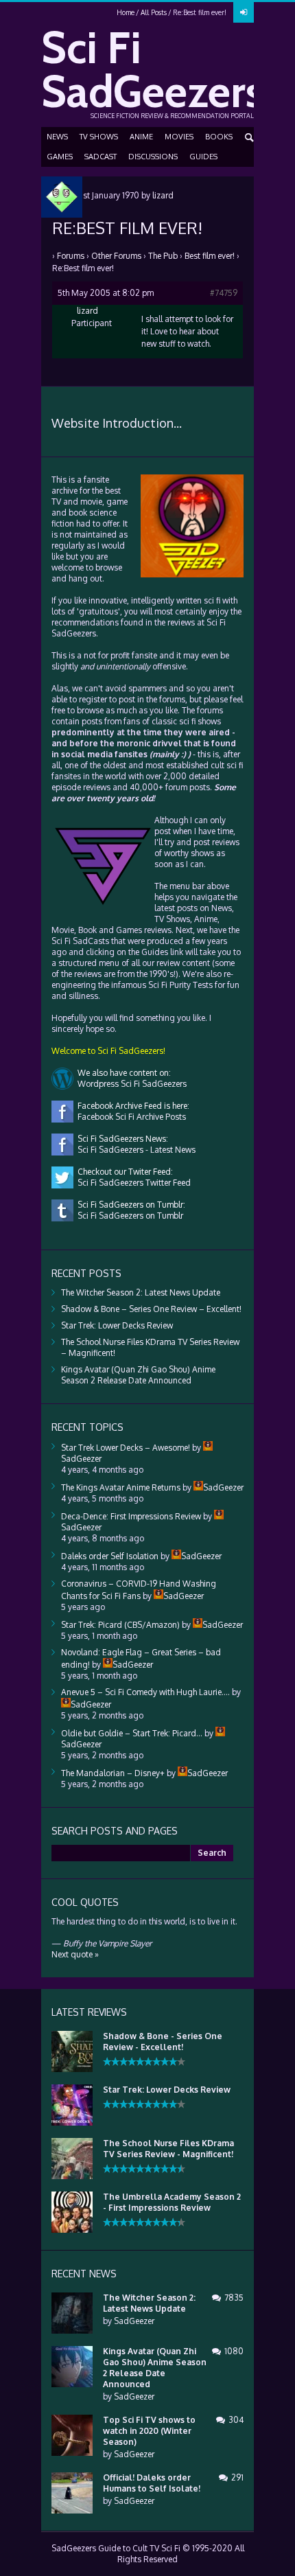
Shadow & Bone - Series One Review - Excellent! (163, 2042)
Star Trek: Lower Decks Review (117, 1325)
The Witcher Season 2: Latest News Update (141, 1292)
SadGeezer (134, 2321)
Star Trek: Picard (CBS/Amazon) (120, 1625)
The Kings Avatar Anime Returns (121, 1487)
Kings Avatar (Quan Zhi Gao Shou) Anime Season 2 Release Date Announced (138, 1375)
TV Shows (99, 137)
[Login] (244, 12)
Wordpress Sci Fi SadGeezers (130, 1084)
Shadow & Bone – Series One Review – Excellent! (151, 1309)
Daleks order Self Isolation (110, 1556)
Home (126, 12)
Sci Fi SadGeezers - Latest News (134, 1150)
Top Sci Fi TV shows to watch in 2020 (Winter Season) (149, 2431)
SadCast (101, 157)
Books (219, 137)
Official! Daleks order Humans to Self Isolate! (152, 2483)
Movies (179, 137)
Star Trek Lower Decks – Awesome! (126, 1448)
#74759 (224, 293)
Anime (141, 137)
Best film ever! (210, 256)
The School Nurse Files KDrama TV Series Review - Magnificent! (168, 2149)
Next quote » (75, 1954)
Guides (203, 157)
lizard (163, 195)
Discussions (153, 157)
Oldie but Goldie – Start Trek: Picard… (132, 1733)
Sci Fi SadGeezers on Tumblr (128, 1216)
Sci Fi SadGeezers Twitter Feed (132, 1183)
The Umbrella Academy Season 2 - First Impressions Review (172, 2202)
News (57, 137)
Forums (71, 256)
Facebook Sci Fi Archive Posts (130, 1117)
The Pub (163, 256)
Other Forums (116, 256)
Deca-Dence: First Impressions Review (131, 1516)
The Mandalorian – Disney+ (113, 1773)
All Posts (154, 12)
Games (60, 157)
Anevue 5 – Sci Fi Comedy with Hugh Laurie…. (145, 1692)
